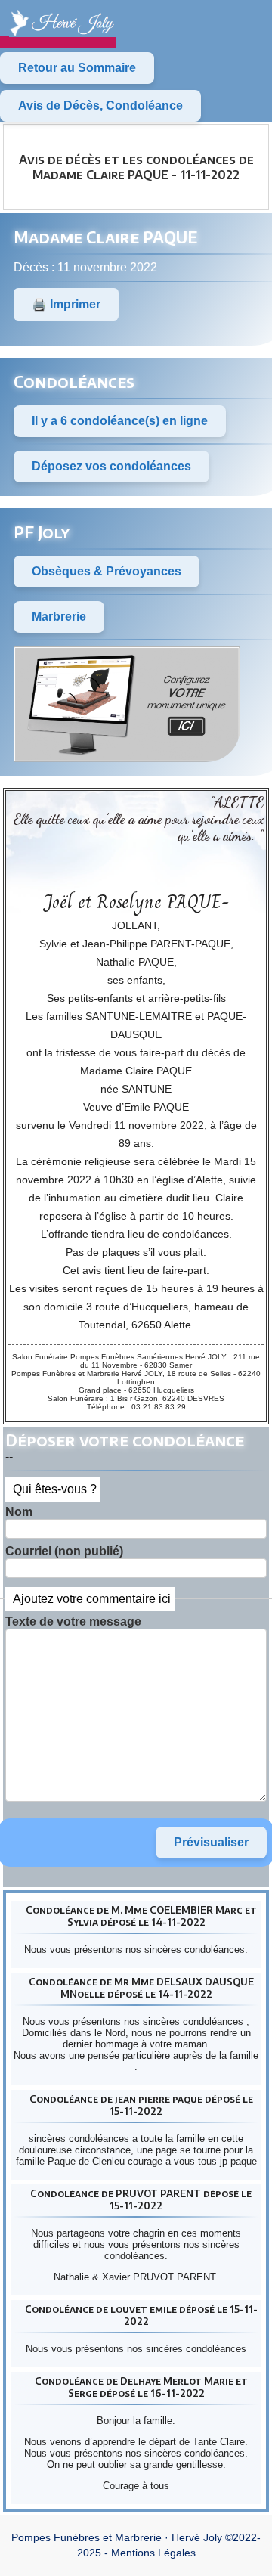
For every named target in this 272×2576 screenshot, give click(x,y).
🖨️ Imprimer (66, 304)
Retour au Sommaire (77, 68)
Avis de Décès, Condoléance (100, 105)
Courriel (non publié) (64, 1551)
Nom (19, 1512)
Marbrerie (59, 617)
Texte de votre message (73, 1621)
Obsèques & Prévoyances (107, 571)
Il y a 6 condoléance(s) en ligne (120, 421)
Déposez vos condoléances (111, 466)
